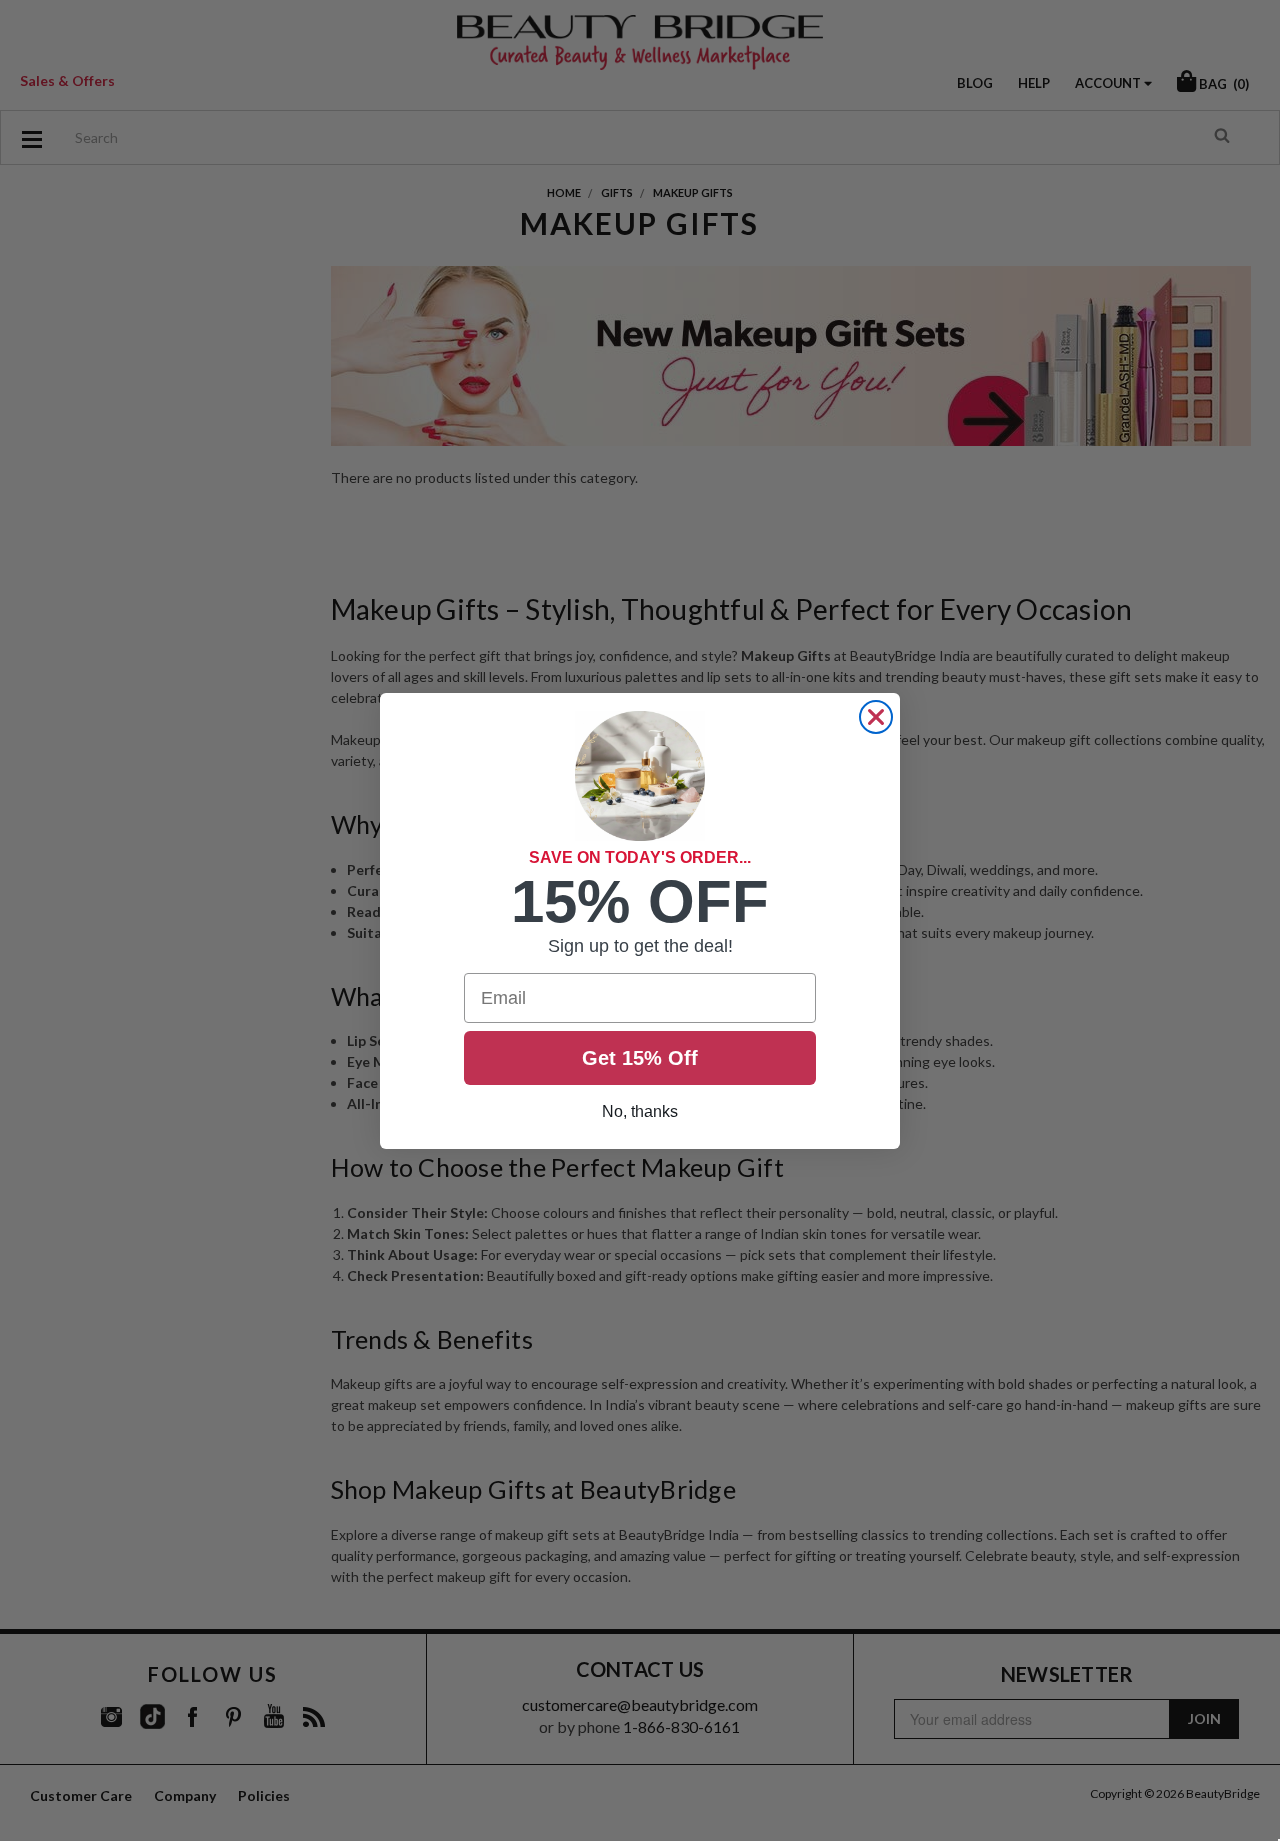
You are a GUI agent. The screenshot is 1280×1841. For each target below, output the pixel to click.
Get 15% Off (640, 1058)
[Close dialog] (876, 717)
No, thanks (640, 1111)
